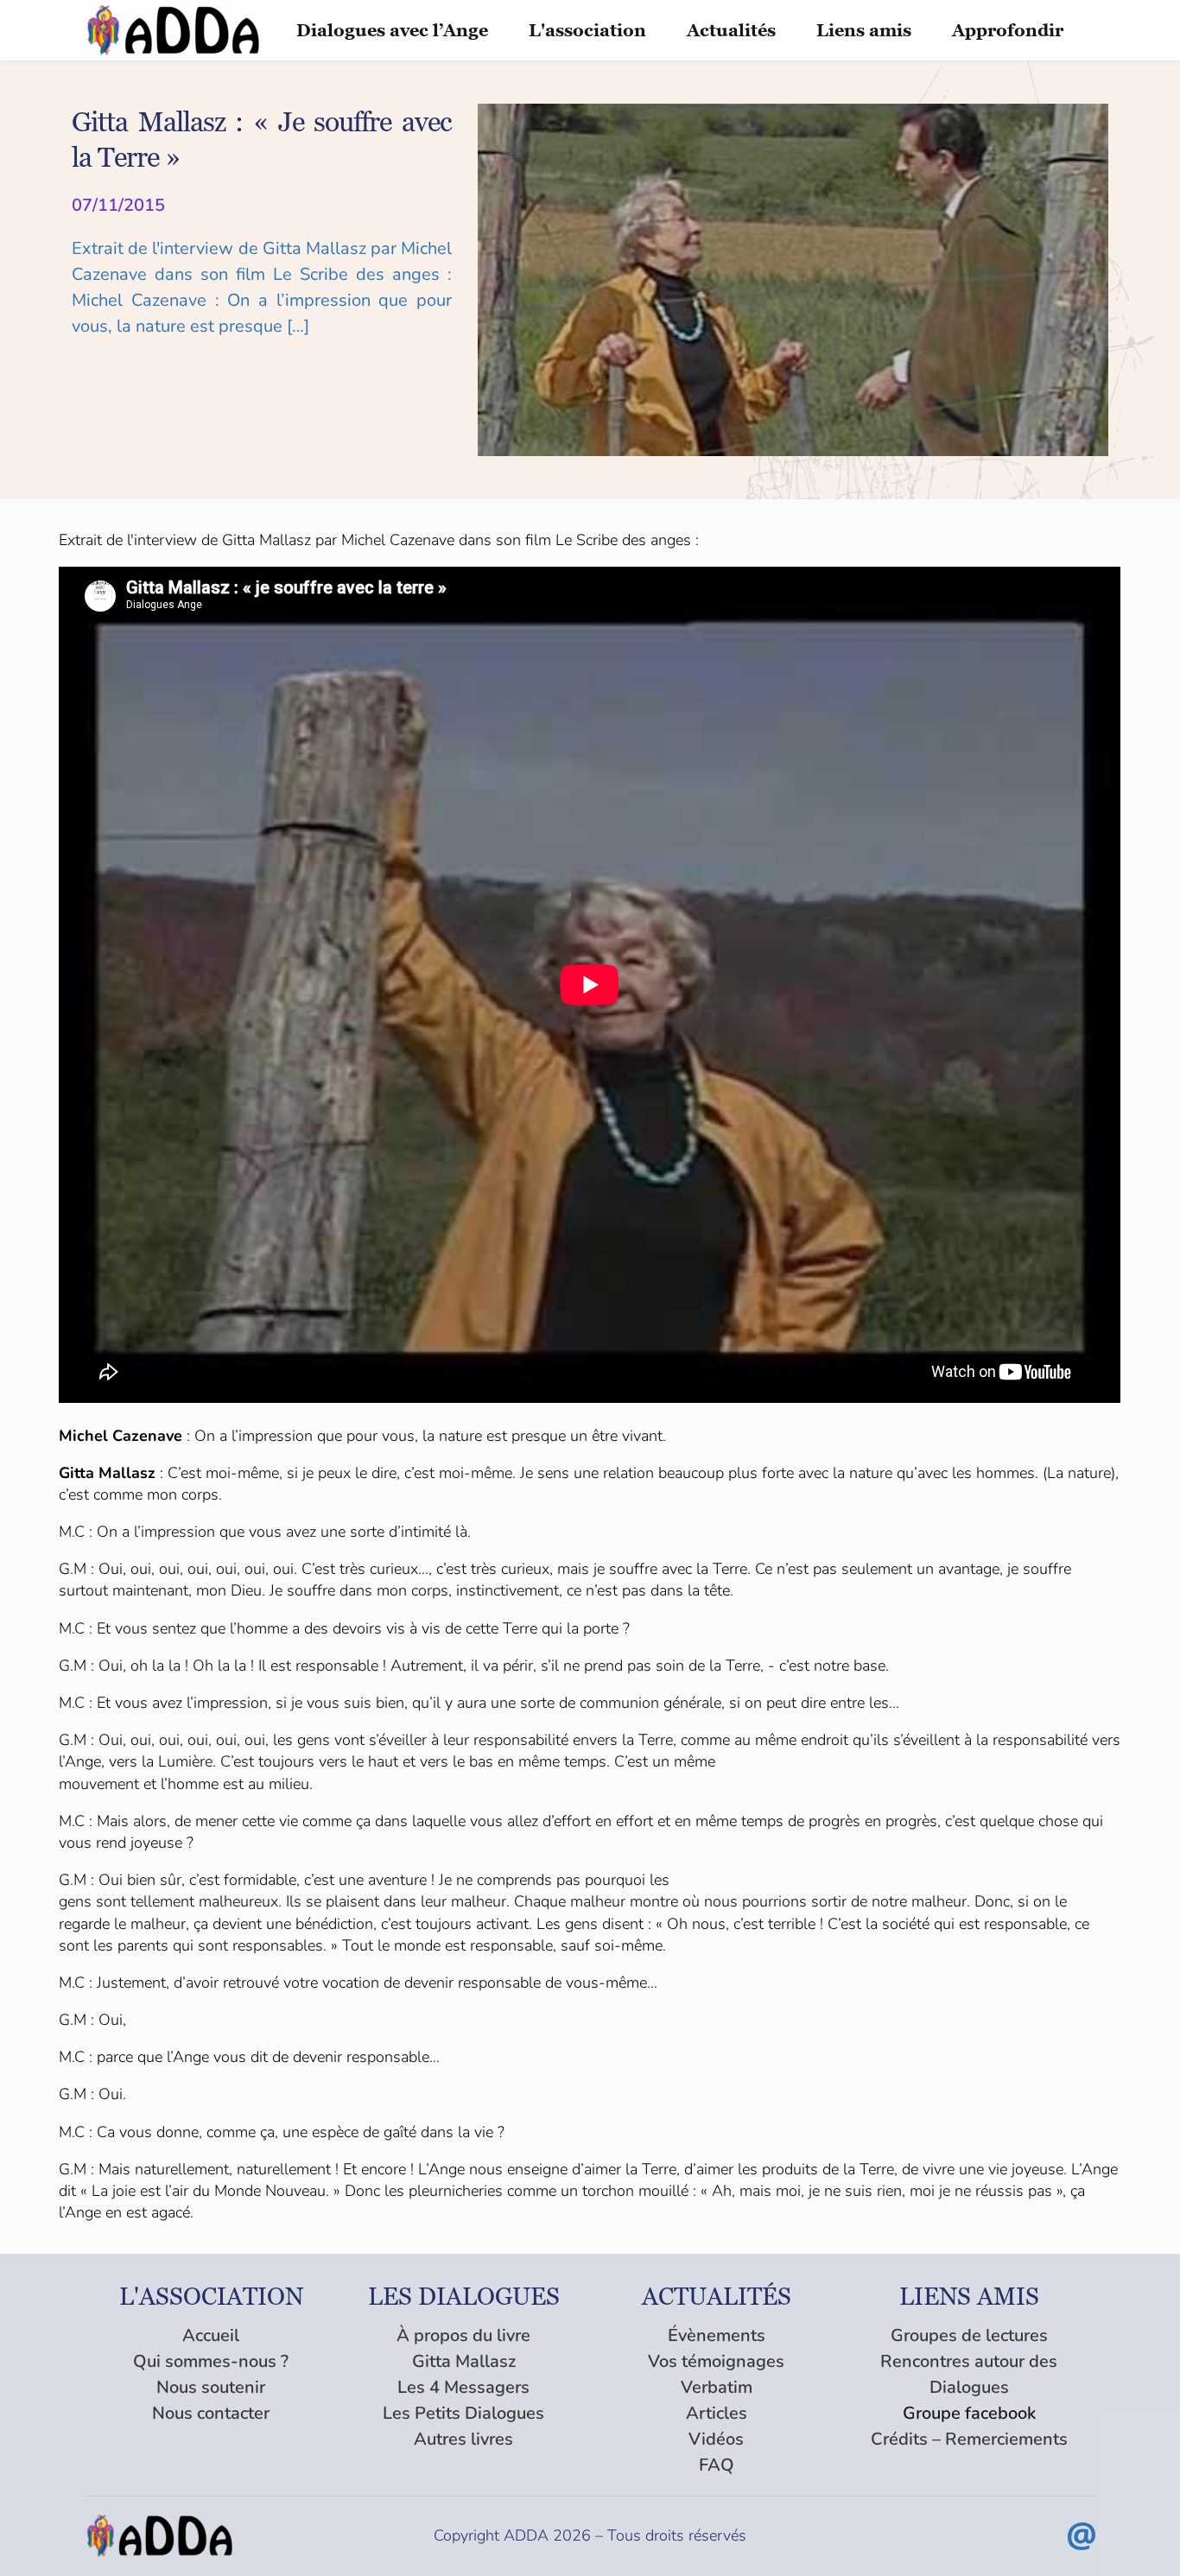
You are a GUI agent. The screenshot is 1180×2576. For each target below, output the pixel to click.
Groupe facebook (969, 2413)
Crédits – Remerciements (969, 2439)
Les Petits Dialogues (463, 2413)
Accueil (211, 2335)
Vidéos (716, 2439)
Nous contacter (211, 2413)
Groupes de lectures (969, 2335)
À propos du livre (463, 2335)
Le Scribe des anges (623, 540)
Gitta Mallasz (464, 2361)
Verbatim (717, 2387)
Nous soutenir (211, 2387)
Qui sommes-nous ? (211, 2361)
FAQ (717, 2465)
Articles (717, 2413)
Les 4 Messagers (463, 2387)
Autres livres (463, 2439)
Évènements (717, 2335)
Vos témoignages (716, 2361)
